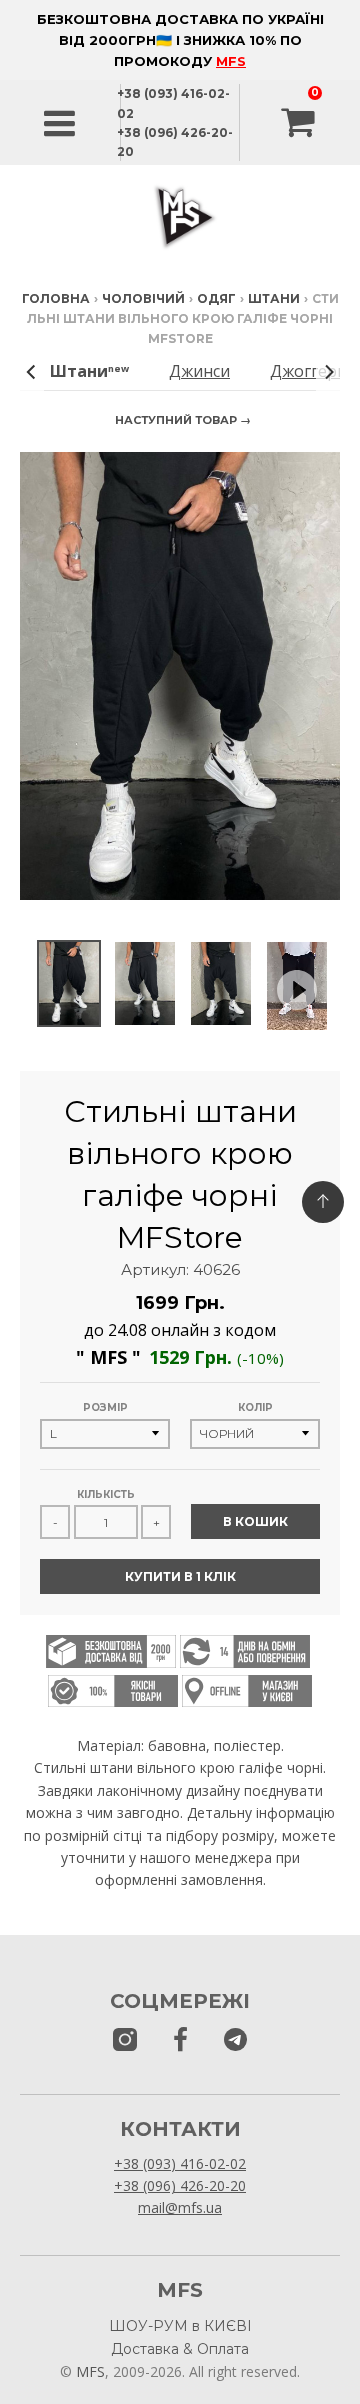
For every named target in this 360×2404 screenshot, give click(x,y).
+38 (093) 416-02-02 (180, 2163)
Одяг (216, 298)
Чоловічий (143, 298)
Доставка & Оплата (180, 2349)
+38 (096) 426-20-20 (180, 2185)
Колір (255, 1407)
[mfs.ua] (125, 2040)
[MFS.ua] (180, 2040)
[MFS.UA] (235, 2040)
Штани (274, 298)
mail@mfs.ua (180, 2207)
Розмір (105, 1407)
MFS (231, 61)
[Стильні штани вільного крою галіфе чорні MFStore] (69, 983)
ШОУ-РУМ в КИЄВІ (180, 2326)
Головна (56, 298)
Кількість (106, 1494)
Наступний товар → (183, 420)
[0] (300, 123)
